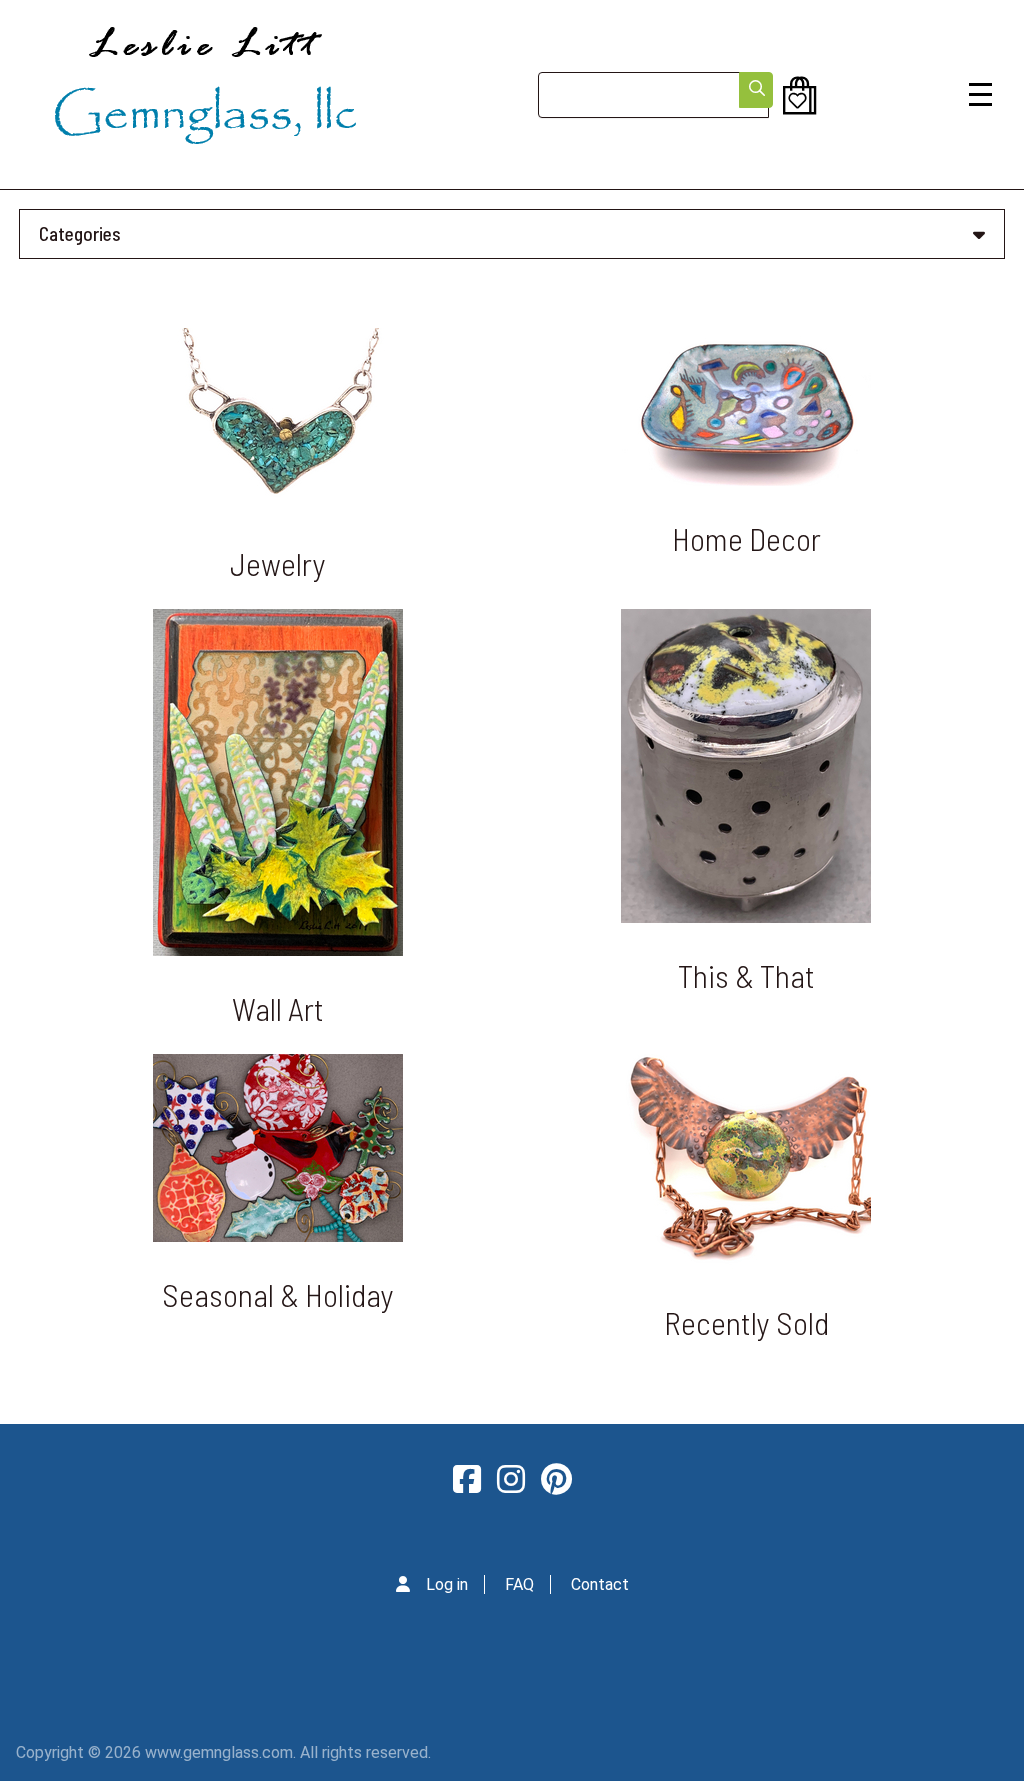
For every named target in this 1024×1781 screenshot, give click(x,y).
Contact (600, 1584)
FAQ (519, 1584)
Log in (447, 1584)
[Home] (205, 94)
